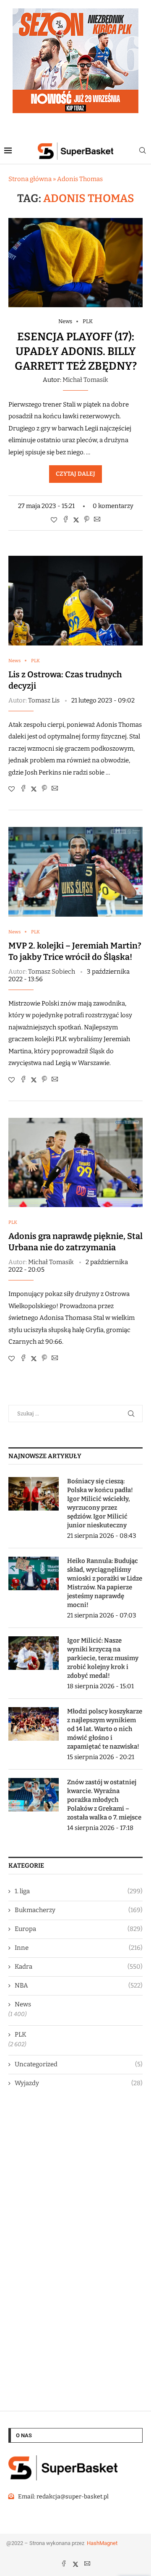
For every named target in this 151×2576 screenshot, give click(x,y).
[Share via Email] (97, 520)
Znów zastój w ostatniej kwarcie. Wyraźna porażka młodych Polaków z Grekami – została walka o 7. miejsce (104, 1800)
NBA (79, 1985)
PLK (21, 2034)
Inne (79, 1948)
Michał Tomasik (85, 380)
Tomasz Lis (44, 700)
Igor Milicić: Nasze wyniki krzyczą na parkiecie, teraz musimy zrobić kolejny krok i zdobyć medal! (103, 1658)
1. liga (79, 1891)
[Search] (143, 151)
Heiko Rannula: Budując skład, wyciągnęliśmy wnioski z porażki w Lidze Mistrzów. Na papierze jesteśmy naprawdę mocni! (105, 1583)
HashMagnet (102, 2543)
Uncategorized (79, 2064)
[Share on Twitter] (76, 520)
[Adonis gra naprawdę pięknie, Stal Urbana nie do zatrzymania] (75, 1162)
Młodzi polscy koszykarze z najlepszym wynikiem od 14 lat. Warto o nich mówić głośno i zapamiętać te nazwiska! (105, 1729)
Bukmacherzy (79, 1910)
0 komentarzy (113, 506)
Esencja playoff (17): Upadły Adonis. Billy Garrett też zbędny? (76, 351)
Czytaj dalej (75, 474)
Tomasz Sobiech (52, 972)
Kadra (79, 1967)
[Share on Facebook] (66, 520)
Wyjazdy (79, 2083)
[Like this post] (54, 520)
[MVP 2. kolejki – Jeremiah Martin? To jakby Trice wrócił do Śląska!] (75, 872)
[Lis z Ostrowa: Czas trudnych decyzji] (75, 600)
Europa (79, 1929)
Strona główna (30, 179)
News (23, 2004)
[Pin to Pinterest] (87, 520)
